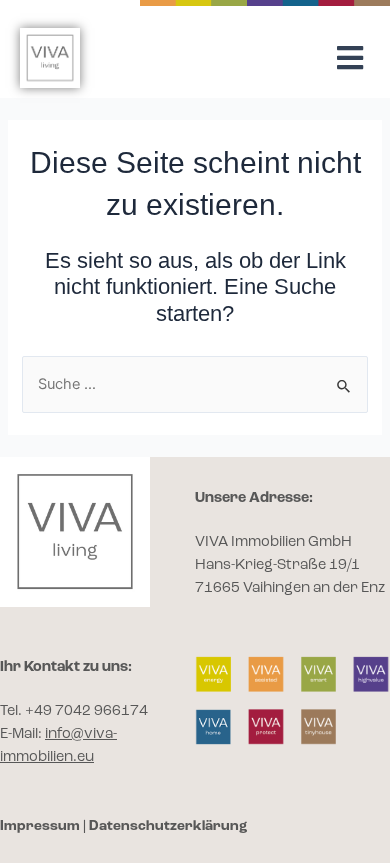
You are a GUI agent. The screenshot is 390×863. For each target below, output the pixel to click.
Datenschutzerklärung (168, 826)
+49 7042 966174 (86, 711)
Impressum (40, 826)
